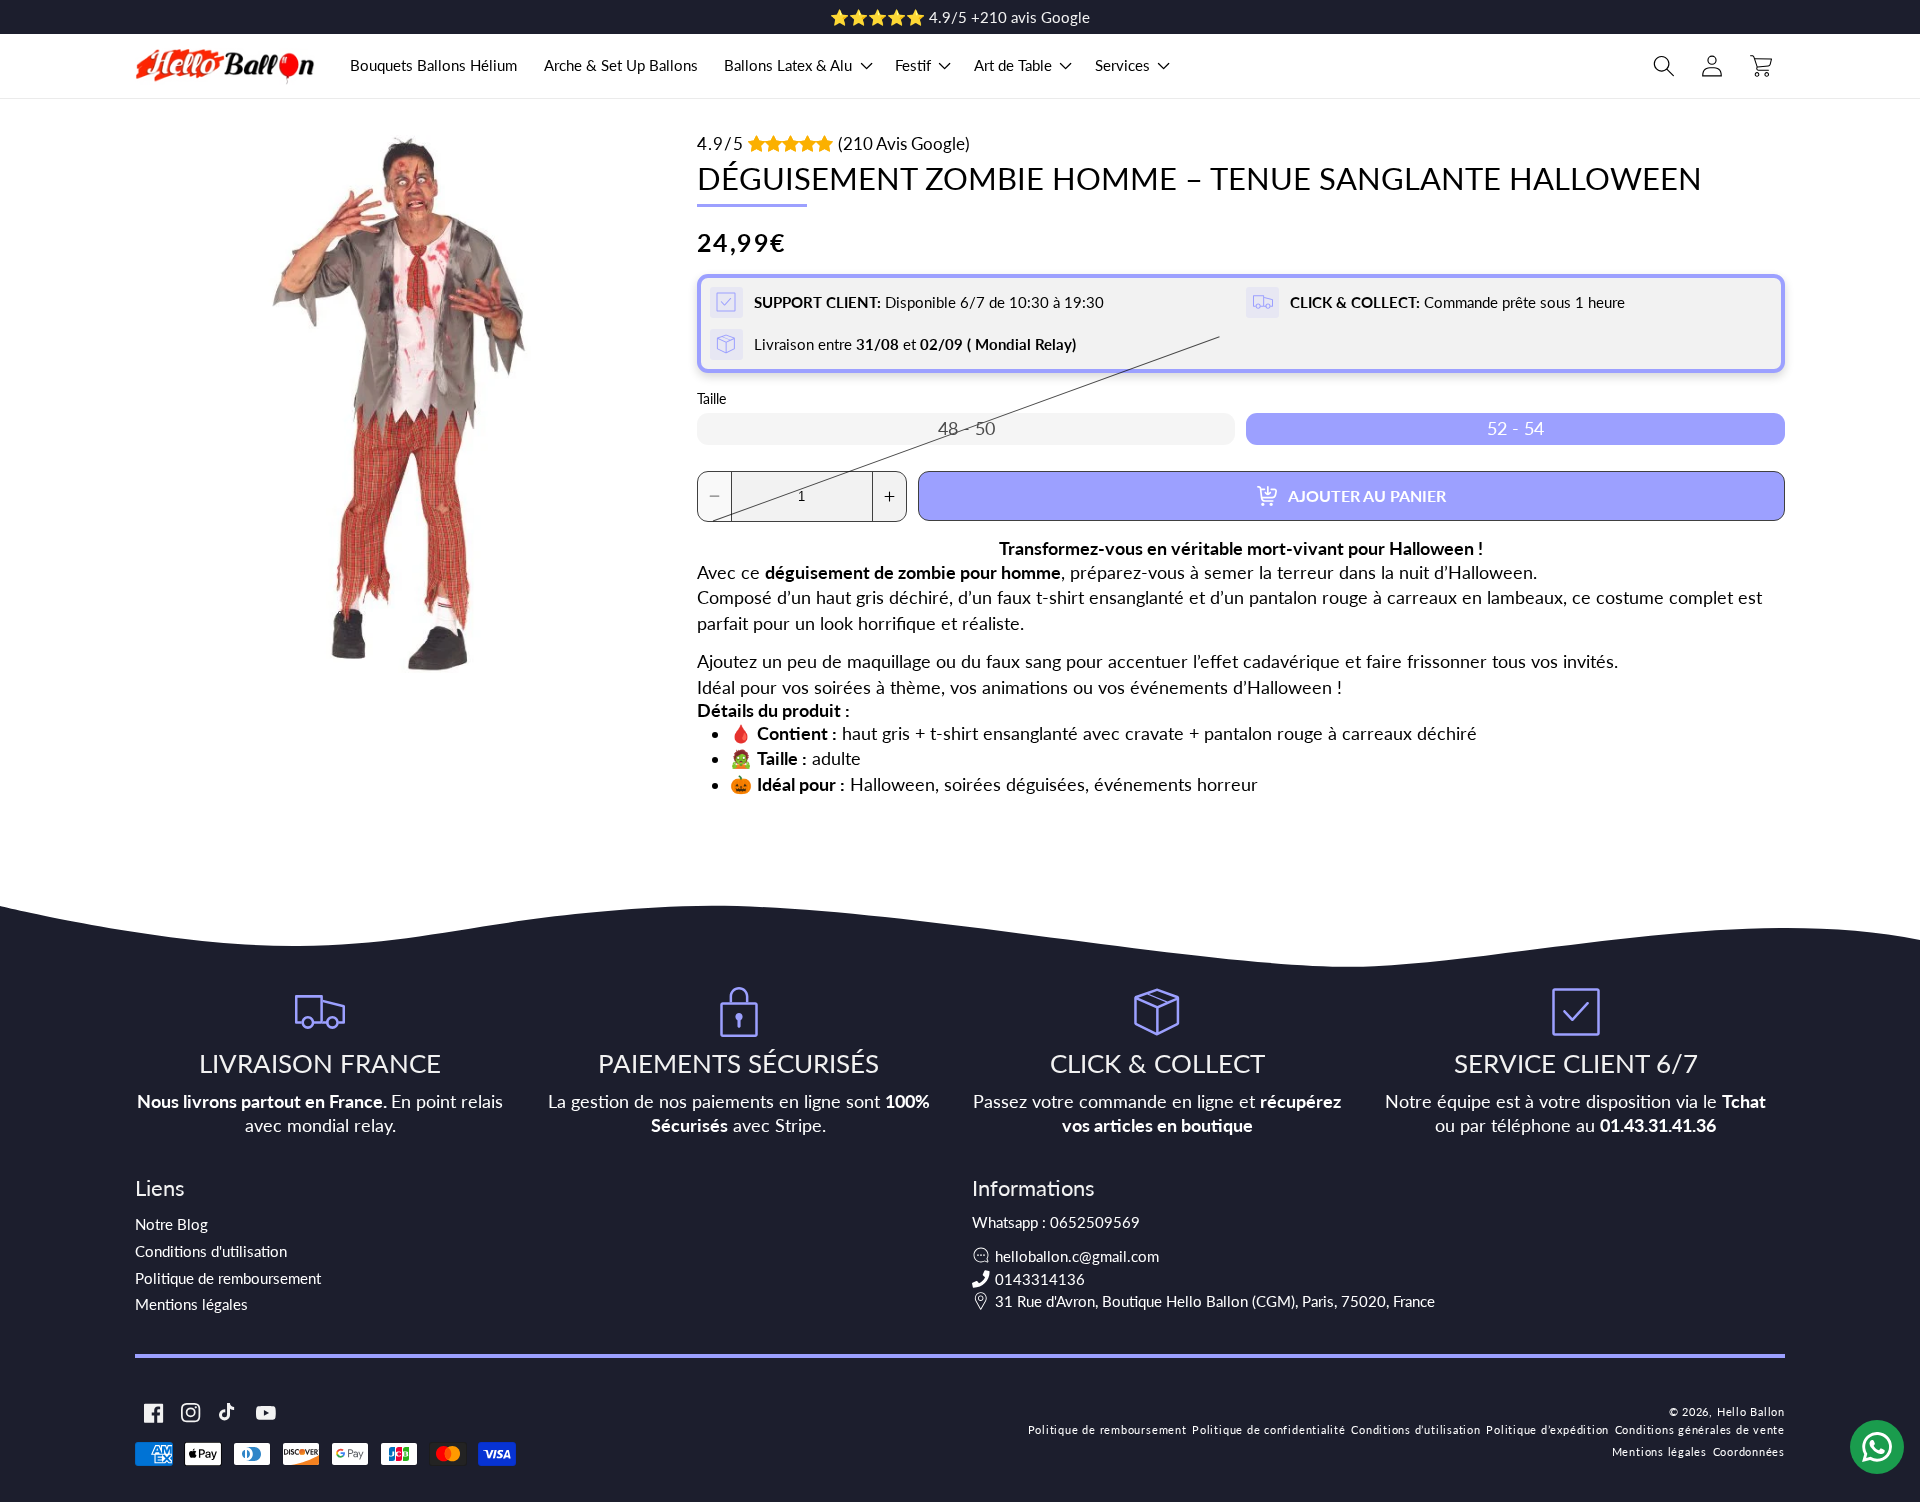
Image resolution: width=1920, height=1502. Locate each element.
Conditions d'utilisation (211, 1251)
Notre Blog (171, 1224)
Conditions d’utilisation (1415, 1429)
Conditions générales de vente (1700, 1429)
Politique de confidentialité (1269, 1429)
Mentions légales (191, 1304)
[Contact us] (1877, 1447)
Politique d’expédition (1547, 1429)
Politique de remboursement (228, 1278)
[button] (796, 66)
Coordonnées (1749, 1451)
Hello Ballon (1751, 1411)
